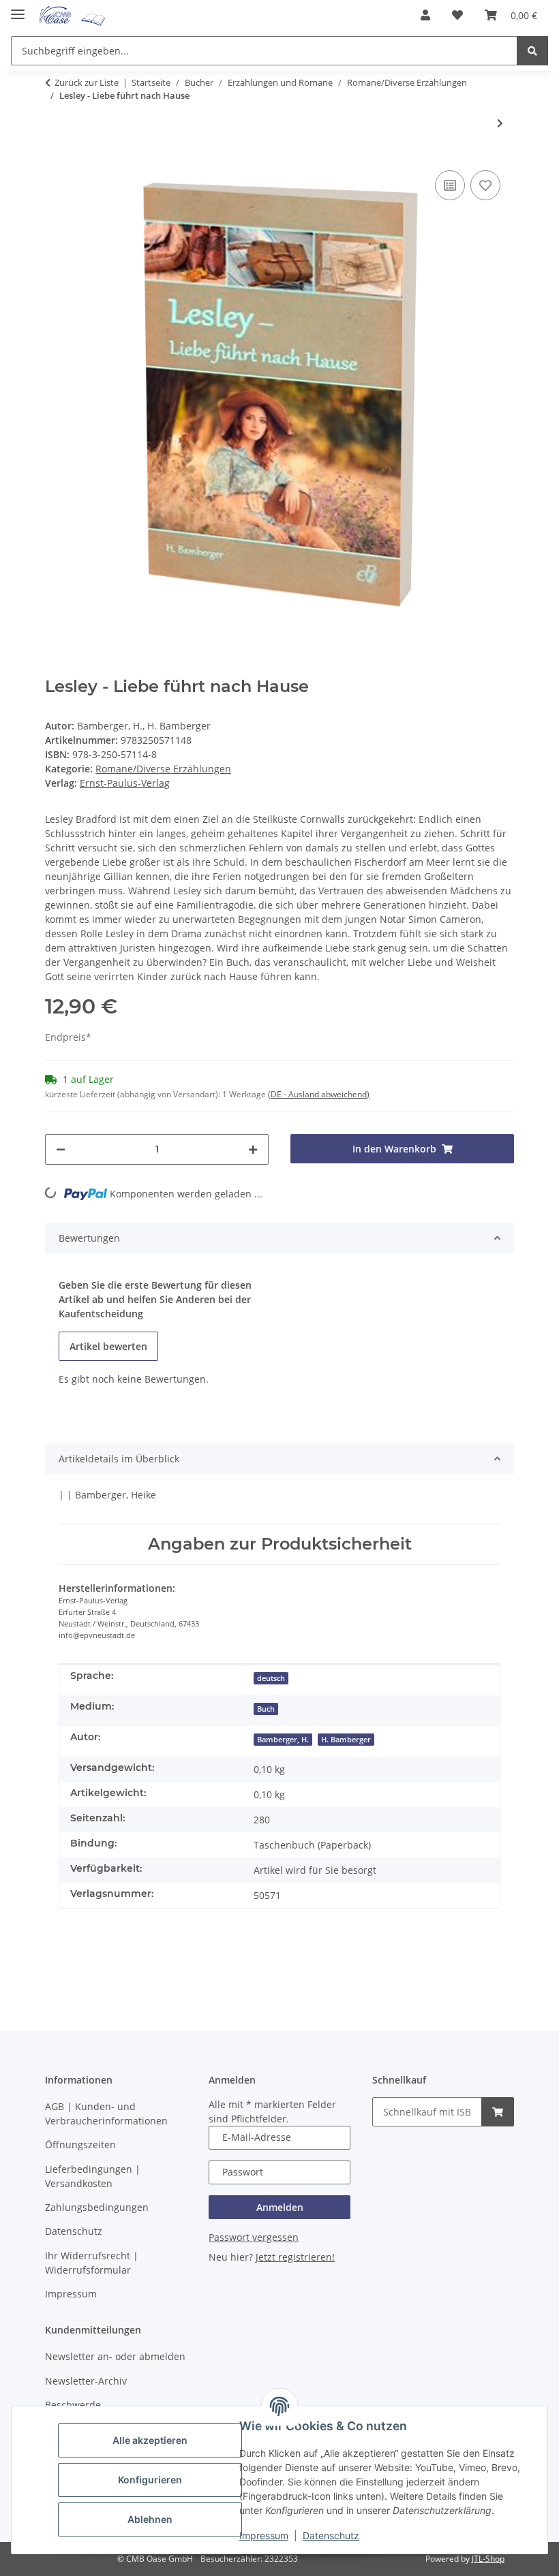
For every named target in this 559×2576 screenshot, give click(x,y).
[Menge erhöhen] (253, 1149)
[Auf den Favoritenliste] (485, 185)
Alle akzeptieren (150, 2440)
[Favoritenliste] (457, 15)
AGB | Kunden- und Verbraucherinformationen (106, 2114)
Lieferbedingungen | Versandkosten (93, 2176)
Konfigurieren (150, 2480)
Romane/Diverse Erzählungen (163, 769)
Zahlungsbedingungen (97, 2207)
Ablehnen (150, 2519)
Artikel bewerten (108, 1346)
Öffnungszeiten (80, 2145)
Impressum (264, 2535)
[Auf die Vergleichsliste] (450, 185)
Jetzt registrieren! (295, 2257)
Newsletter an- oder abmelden (115, 2356)
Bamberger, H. (283, 1740)
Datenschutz (331, 2535)
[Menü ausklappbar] (18, 9)
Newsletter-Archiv (86, 2381)
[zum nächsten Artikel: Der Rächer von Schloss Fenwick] (500, 123)
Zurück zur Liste (87, 82)
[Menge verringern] (61, 1149)
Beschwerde (73, 2405)
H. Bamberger (346, 1740)
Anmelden (280, 2207)
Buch (266, 1709)
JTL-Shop (488, 2559)
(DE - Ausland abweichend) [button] (319, 1094)
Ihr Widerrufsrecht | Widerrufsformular (92, 2263)
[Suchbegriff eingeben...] (532, 51)
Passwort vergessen (254, 2237)
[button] (425, 15)
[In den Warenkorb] (498, 2112)
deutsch (271, 1678)
